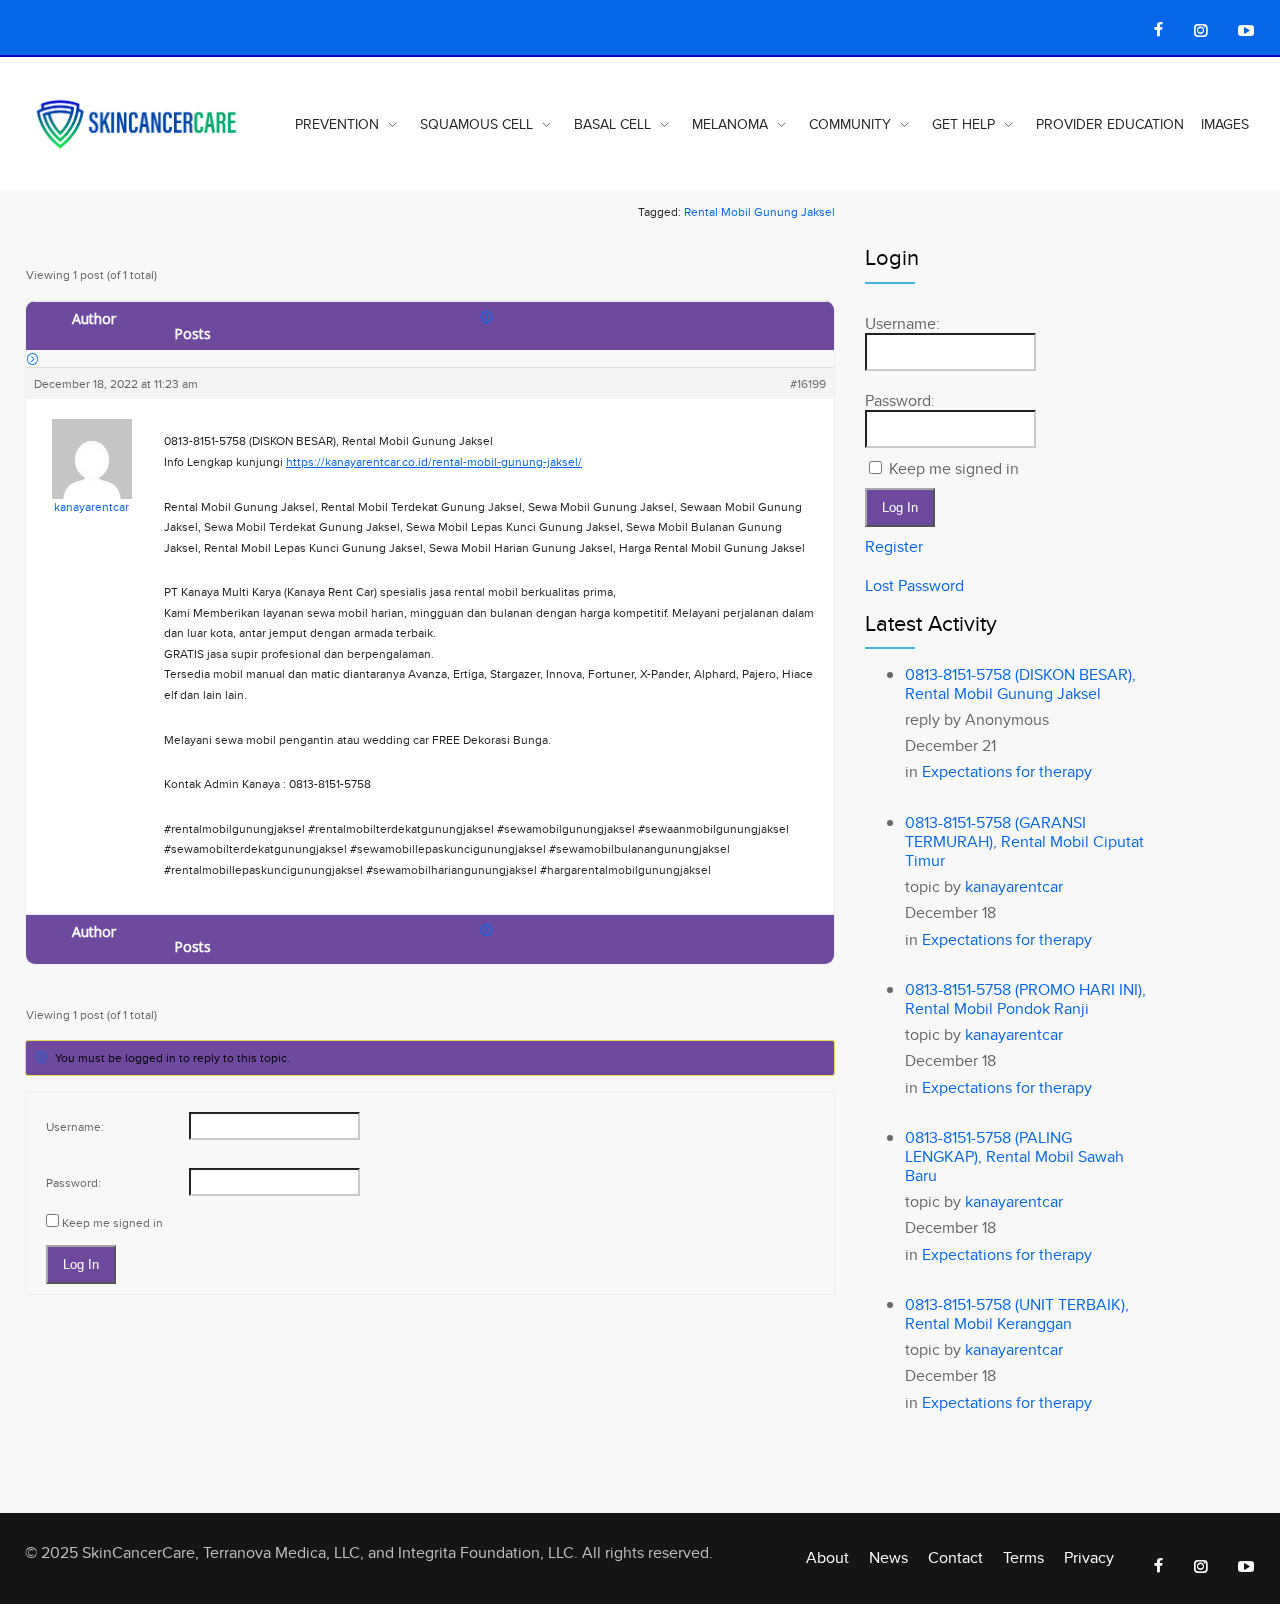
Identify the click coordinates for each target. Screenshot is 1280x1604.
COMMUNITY (850, 124)
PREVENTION (337, 124)
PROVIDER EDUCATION (1110, 124)
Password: (73, 1182)
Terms (1023, 1557)
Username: (75, 1126)
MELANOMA (730, 124)
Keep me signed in (112, 1222)
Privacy (1089, 1557)
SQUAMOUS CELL (476, 124)
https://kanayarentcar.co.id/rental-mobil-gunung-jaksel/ (434, 461)
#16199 (808, 383)
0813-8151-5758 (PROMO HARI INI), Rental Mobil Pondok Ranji (1025, 999)
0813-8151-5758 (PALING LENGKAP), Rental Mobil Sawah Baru (1014, 1156)
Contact (955, 1557)
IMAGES (1225, 124)
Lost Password (914, 585)
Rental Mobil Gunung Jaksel (759, 211)
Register (894, 546)
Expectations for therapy (1007, 771)
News (888, 1557)
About (827, 1557)
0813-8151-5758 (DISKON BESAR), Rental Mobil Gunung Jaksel (1020, 684)
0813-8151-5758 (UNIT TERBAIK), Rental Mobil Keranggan (1017, 1314)
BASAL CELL (612, 124)
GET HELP (963, 124)
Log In (81, 1264)
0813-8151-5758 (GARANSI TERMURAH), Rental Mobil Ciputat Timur (1024, 841)
